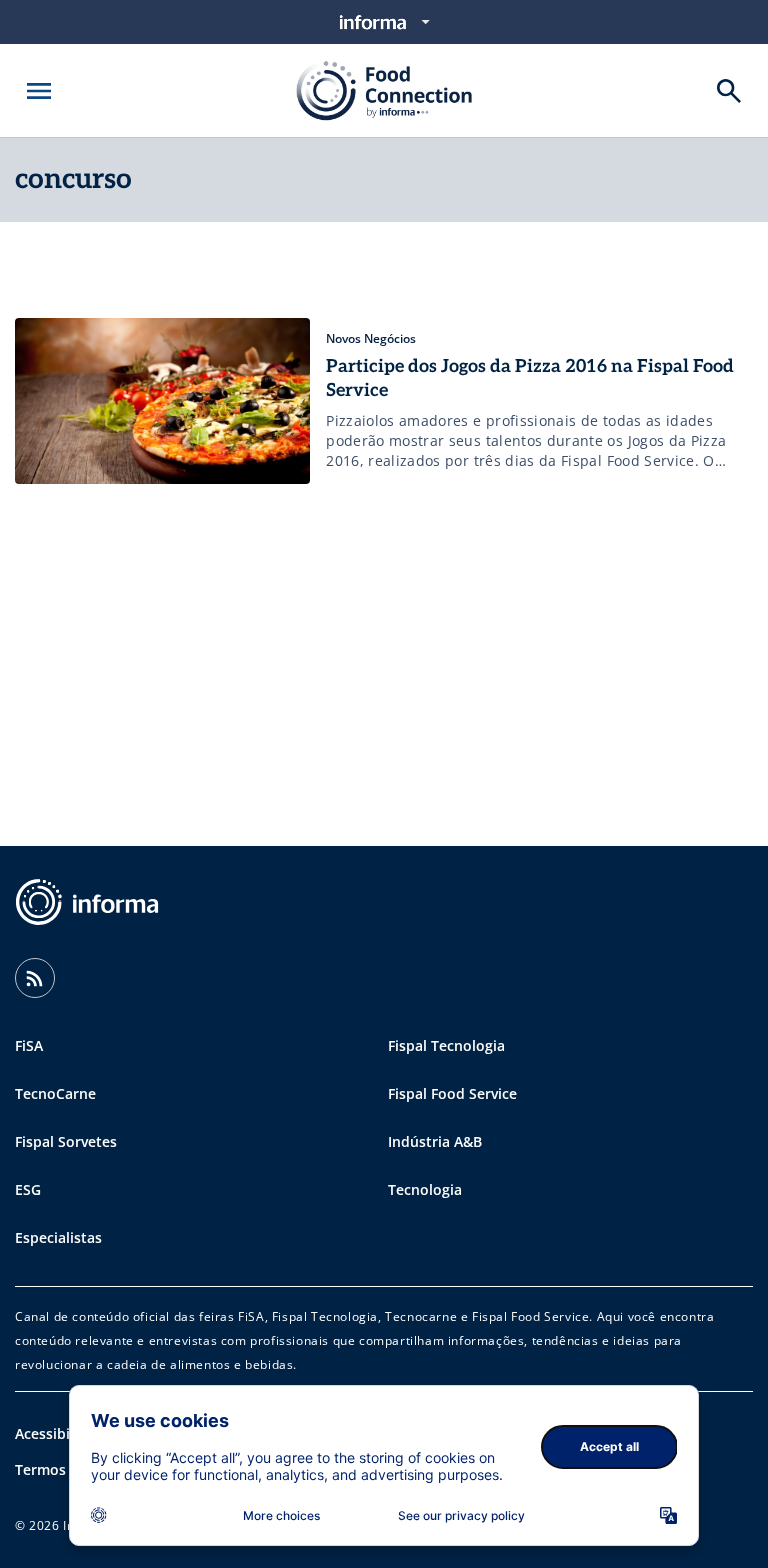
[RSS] (35, 978)
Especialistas (58, 1237)
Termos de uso (65, 1469)
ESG (28, 1189)
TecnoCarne (55, 1093)
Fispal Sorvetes (66, 1141)
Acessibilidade (63, 1433)
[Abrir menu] (39, 91)
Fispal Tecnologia (446, 1045)
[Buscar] (729, 91)
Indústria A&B (435, 1141)
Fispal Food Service (452, 1093)
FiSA (29, 1045)
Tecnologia (425, 1189)
